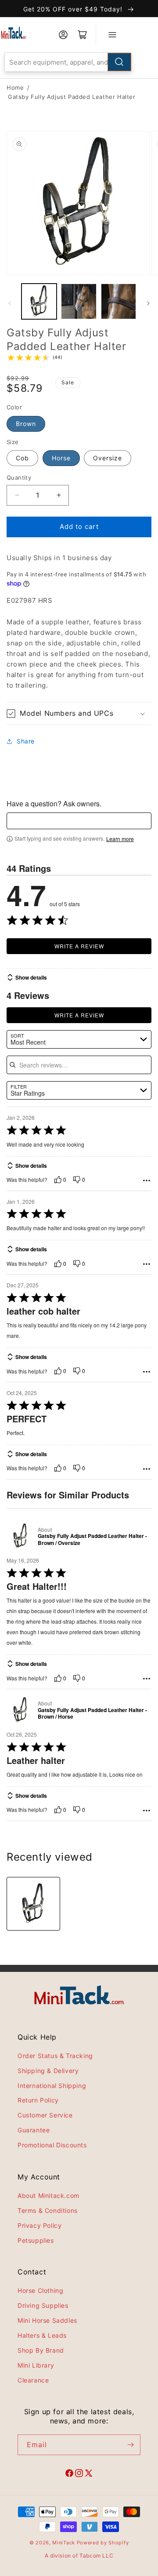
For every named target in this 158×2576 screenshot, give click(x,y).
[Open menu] (112, 35)
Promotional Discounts (52, 2145)
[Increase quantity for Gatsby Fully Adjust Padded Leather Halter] (59, 495)
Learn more (120, 839)
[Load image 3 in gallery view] (118, 301)
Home (15, 87)
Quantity (19, 477)
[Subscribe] (130, 2445)
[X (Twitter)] (89, 2474)
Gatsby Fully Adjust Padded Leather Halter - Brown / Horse (92, 1714)
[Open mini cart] (83, 35)
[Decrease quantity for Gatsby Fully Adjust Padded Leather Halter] (17, 495)
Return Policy (38, 2100)
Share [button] (26, 741)
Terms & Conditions (48, 2210)
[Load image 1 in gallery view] (39, 301)
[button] (79, 713)
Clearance (33, 2380)
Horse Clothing (40, 2290)
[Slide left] (10, 303)
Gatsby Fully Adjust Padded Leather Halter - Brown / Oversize (92, 1539)
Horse (61, 458)
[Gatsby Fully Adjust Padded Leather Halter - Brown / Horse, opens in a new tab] (20, 1710)
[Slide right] (148, 303)
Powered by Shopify (103, 2543)
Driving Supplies (43, 2305)
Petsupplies (36, 2240)
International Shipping (52, 2086)
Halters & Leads (42, 2335)
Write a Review (79, 946)
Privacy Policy (39, 2225)
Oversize (108, 458)
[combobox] (68, 62)
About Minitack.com (48, 2195)
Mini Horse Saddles (47, 2320)
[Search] (119, 62)
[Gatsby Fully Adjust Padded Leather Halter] (33, 1904)
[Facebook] (69, 2474)
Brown (26, 424)
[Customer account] (63, 35)
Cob (22, 458)
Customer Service (45, 2115)
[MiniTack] (14, 33)
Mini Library (36, 2365)
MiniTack (64, 2543)
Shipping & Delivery (48, 2071)
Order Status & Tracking (55, 2056)
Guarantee (34, 2130)
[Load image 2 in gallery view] (79, 301)
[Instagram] (79, 2474)
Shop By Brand (41, 2350)
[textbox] (79, 821)
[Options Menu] (147, 1181)
